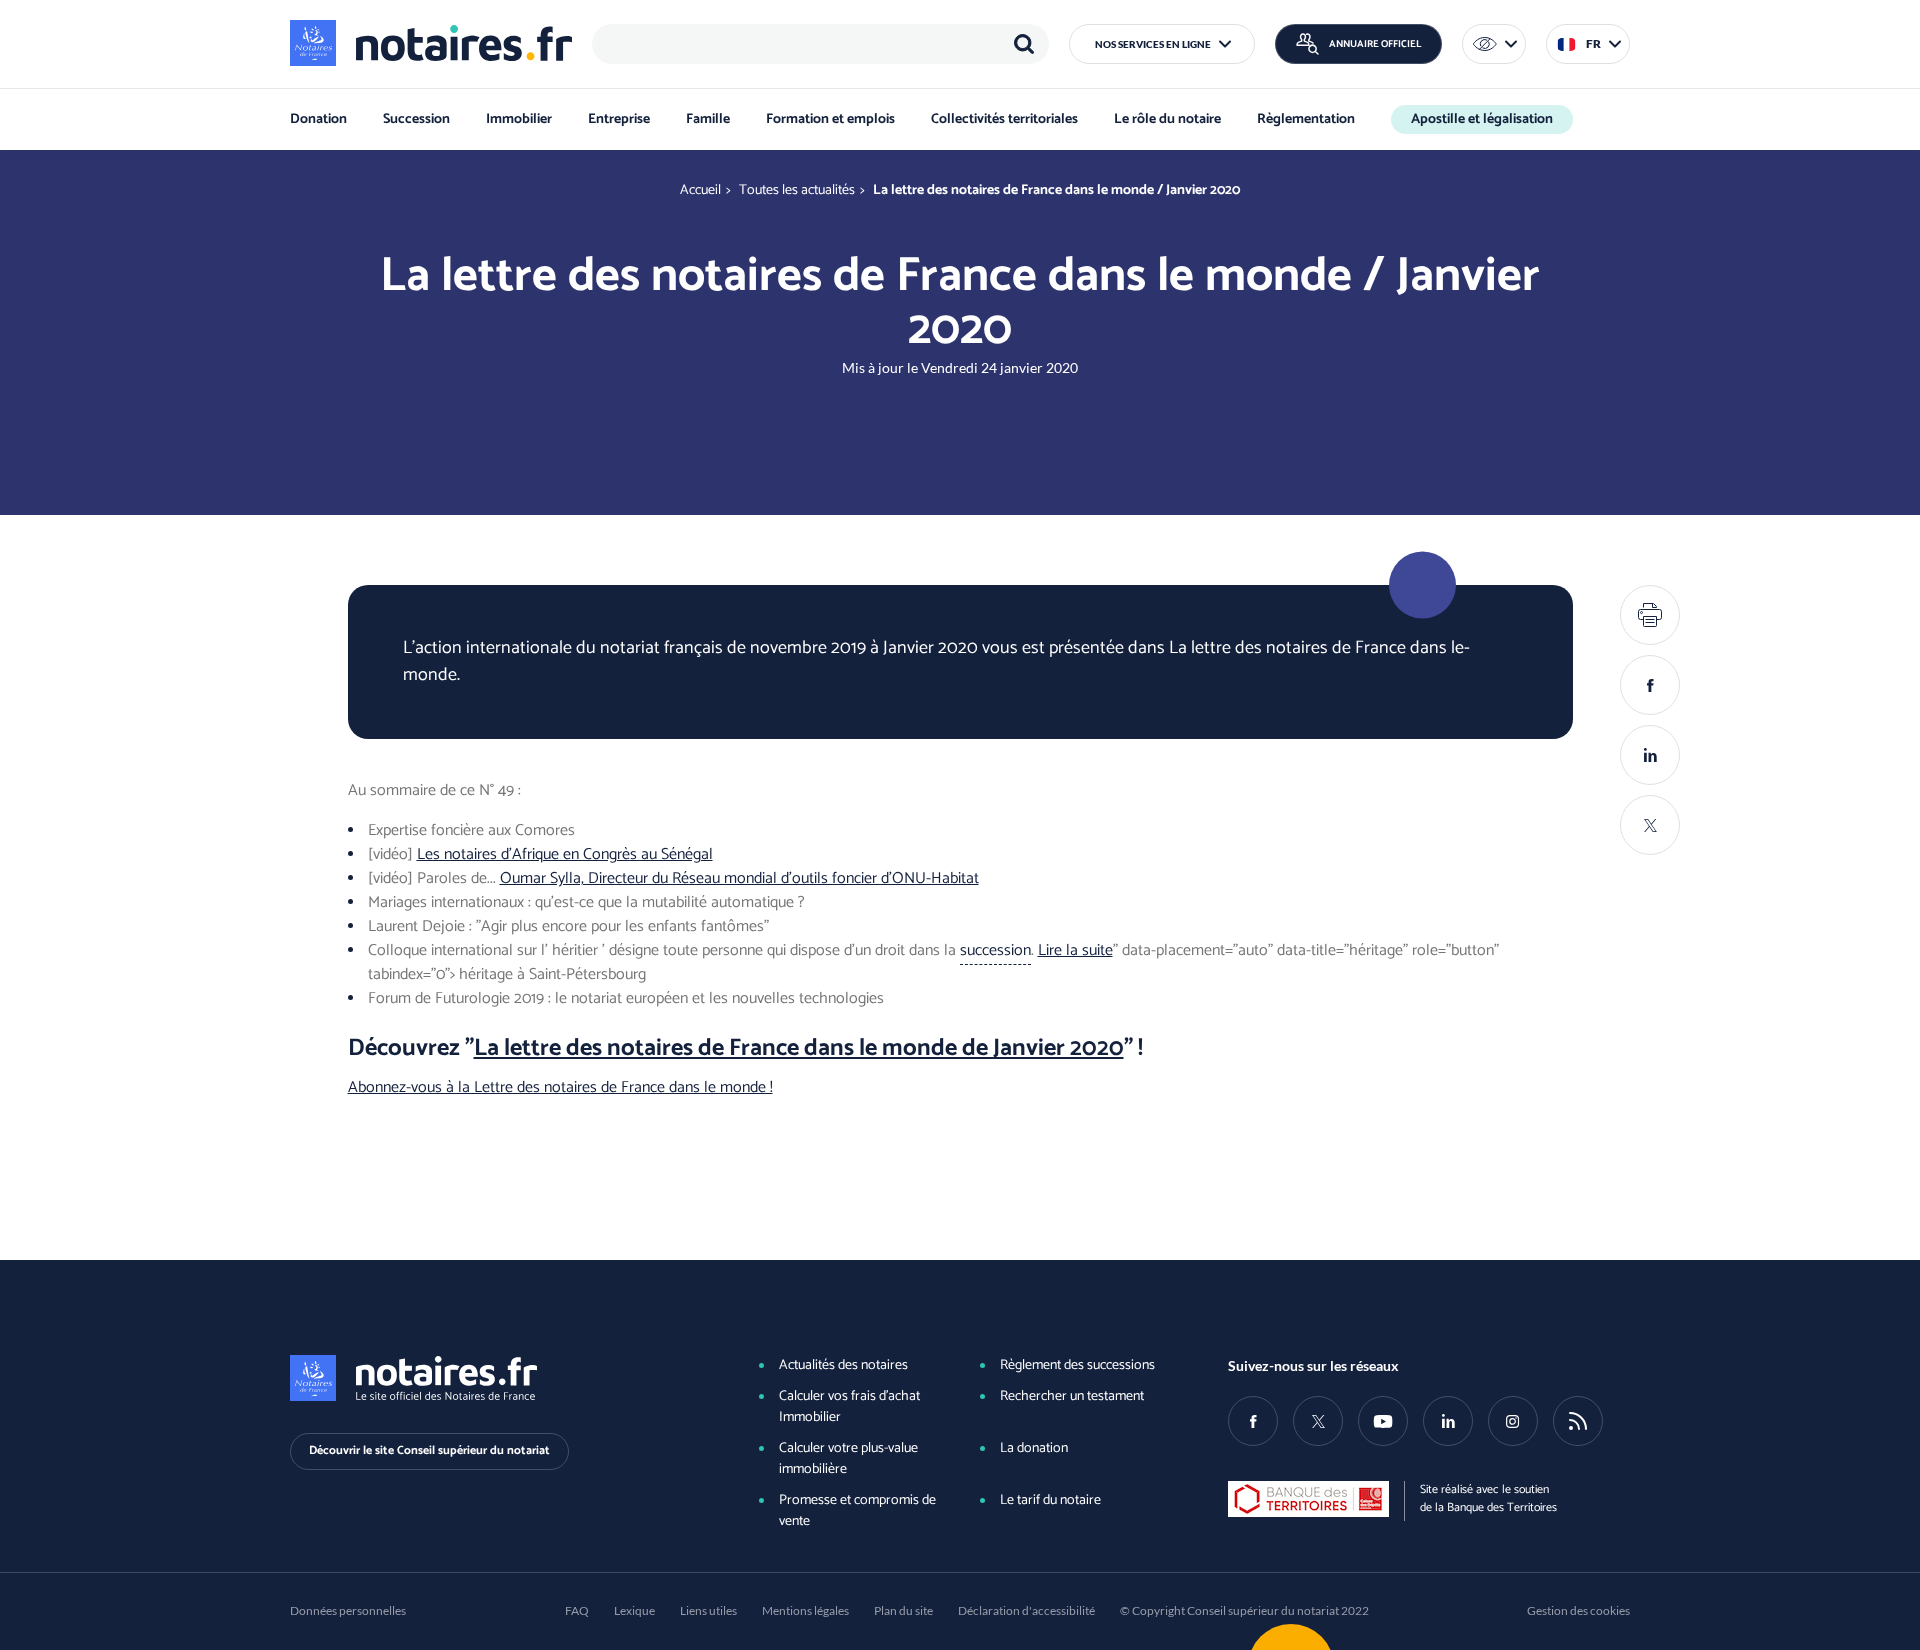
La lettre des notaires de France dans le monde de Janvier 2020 (799, 1048)
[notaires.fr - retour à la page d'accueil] (431, 43)
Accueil (700, 190)
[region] (820, 44)
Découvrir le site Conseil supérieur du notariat (429, 1450)
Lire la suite (1075, 950)
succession (995, 950)
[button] (1162, 44)
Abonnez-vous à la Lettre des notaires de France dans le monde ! (560, 1087)
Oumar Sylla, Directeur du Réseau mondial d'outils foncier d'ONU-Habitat (739, 878)
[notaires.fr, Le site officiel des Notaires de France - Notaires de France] (491, 1378)
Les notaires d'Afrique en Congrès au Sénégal (565, 854)
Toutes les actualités (797, 190)
